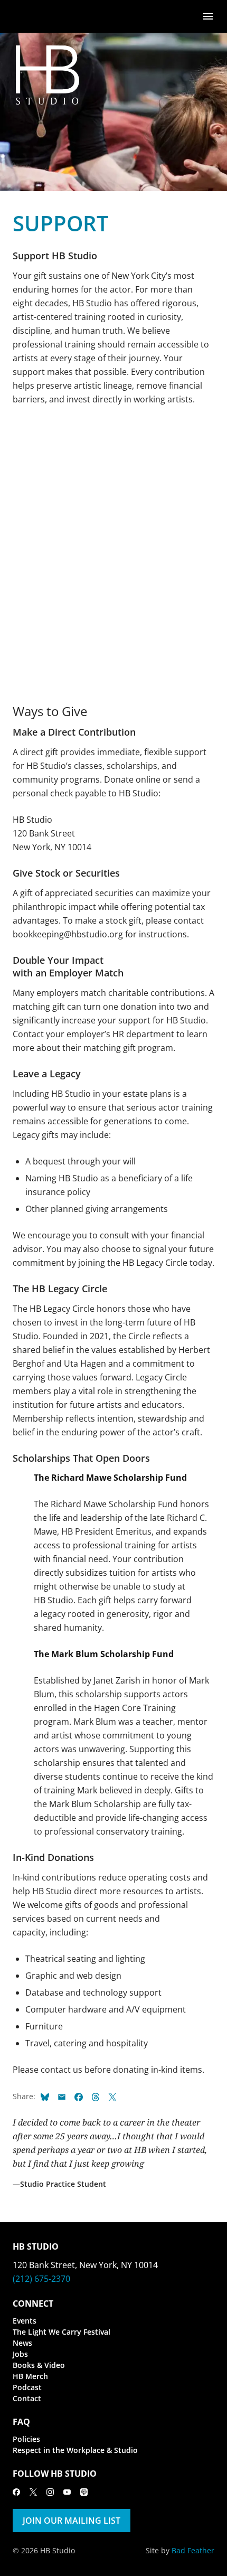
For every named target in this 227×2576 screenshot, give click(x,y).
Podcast (27, 2387)
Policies (26, 2439)
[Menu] (208, 16)
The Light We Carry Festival (62, 2332)
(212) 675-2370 (41, 2279)
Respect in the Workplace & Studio (75, 2450)
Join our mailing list (72, 2521)
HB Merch (30, 2376)
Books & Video (39, 2365)
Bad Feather (193, 2550)
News (22, 2343)
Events (25, 2321)
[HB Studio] (23, 16)
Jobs (20, 2354)
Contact (27, 2398)
